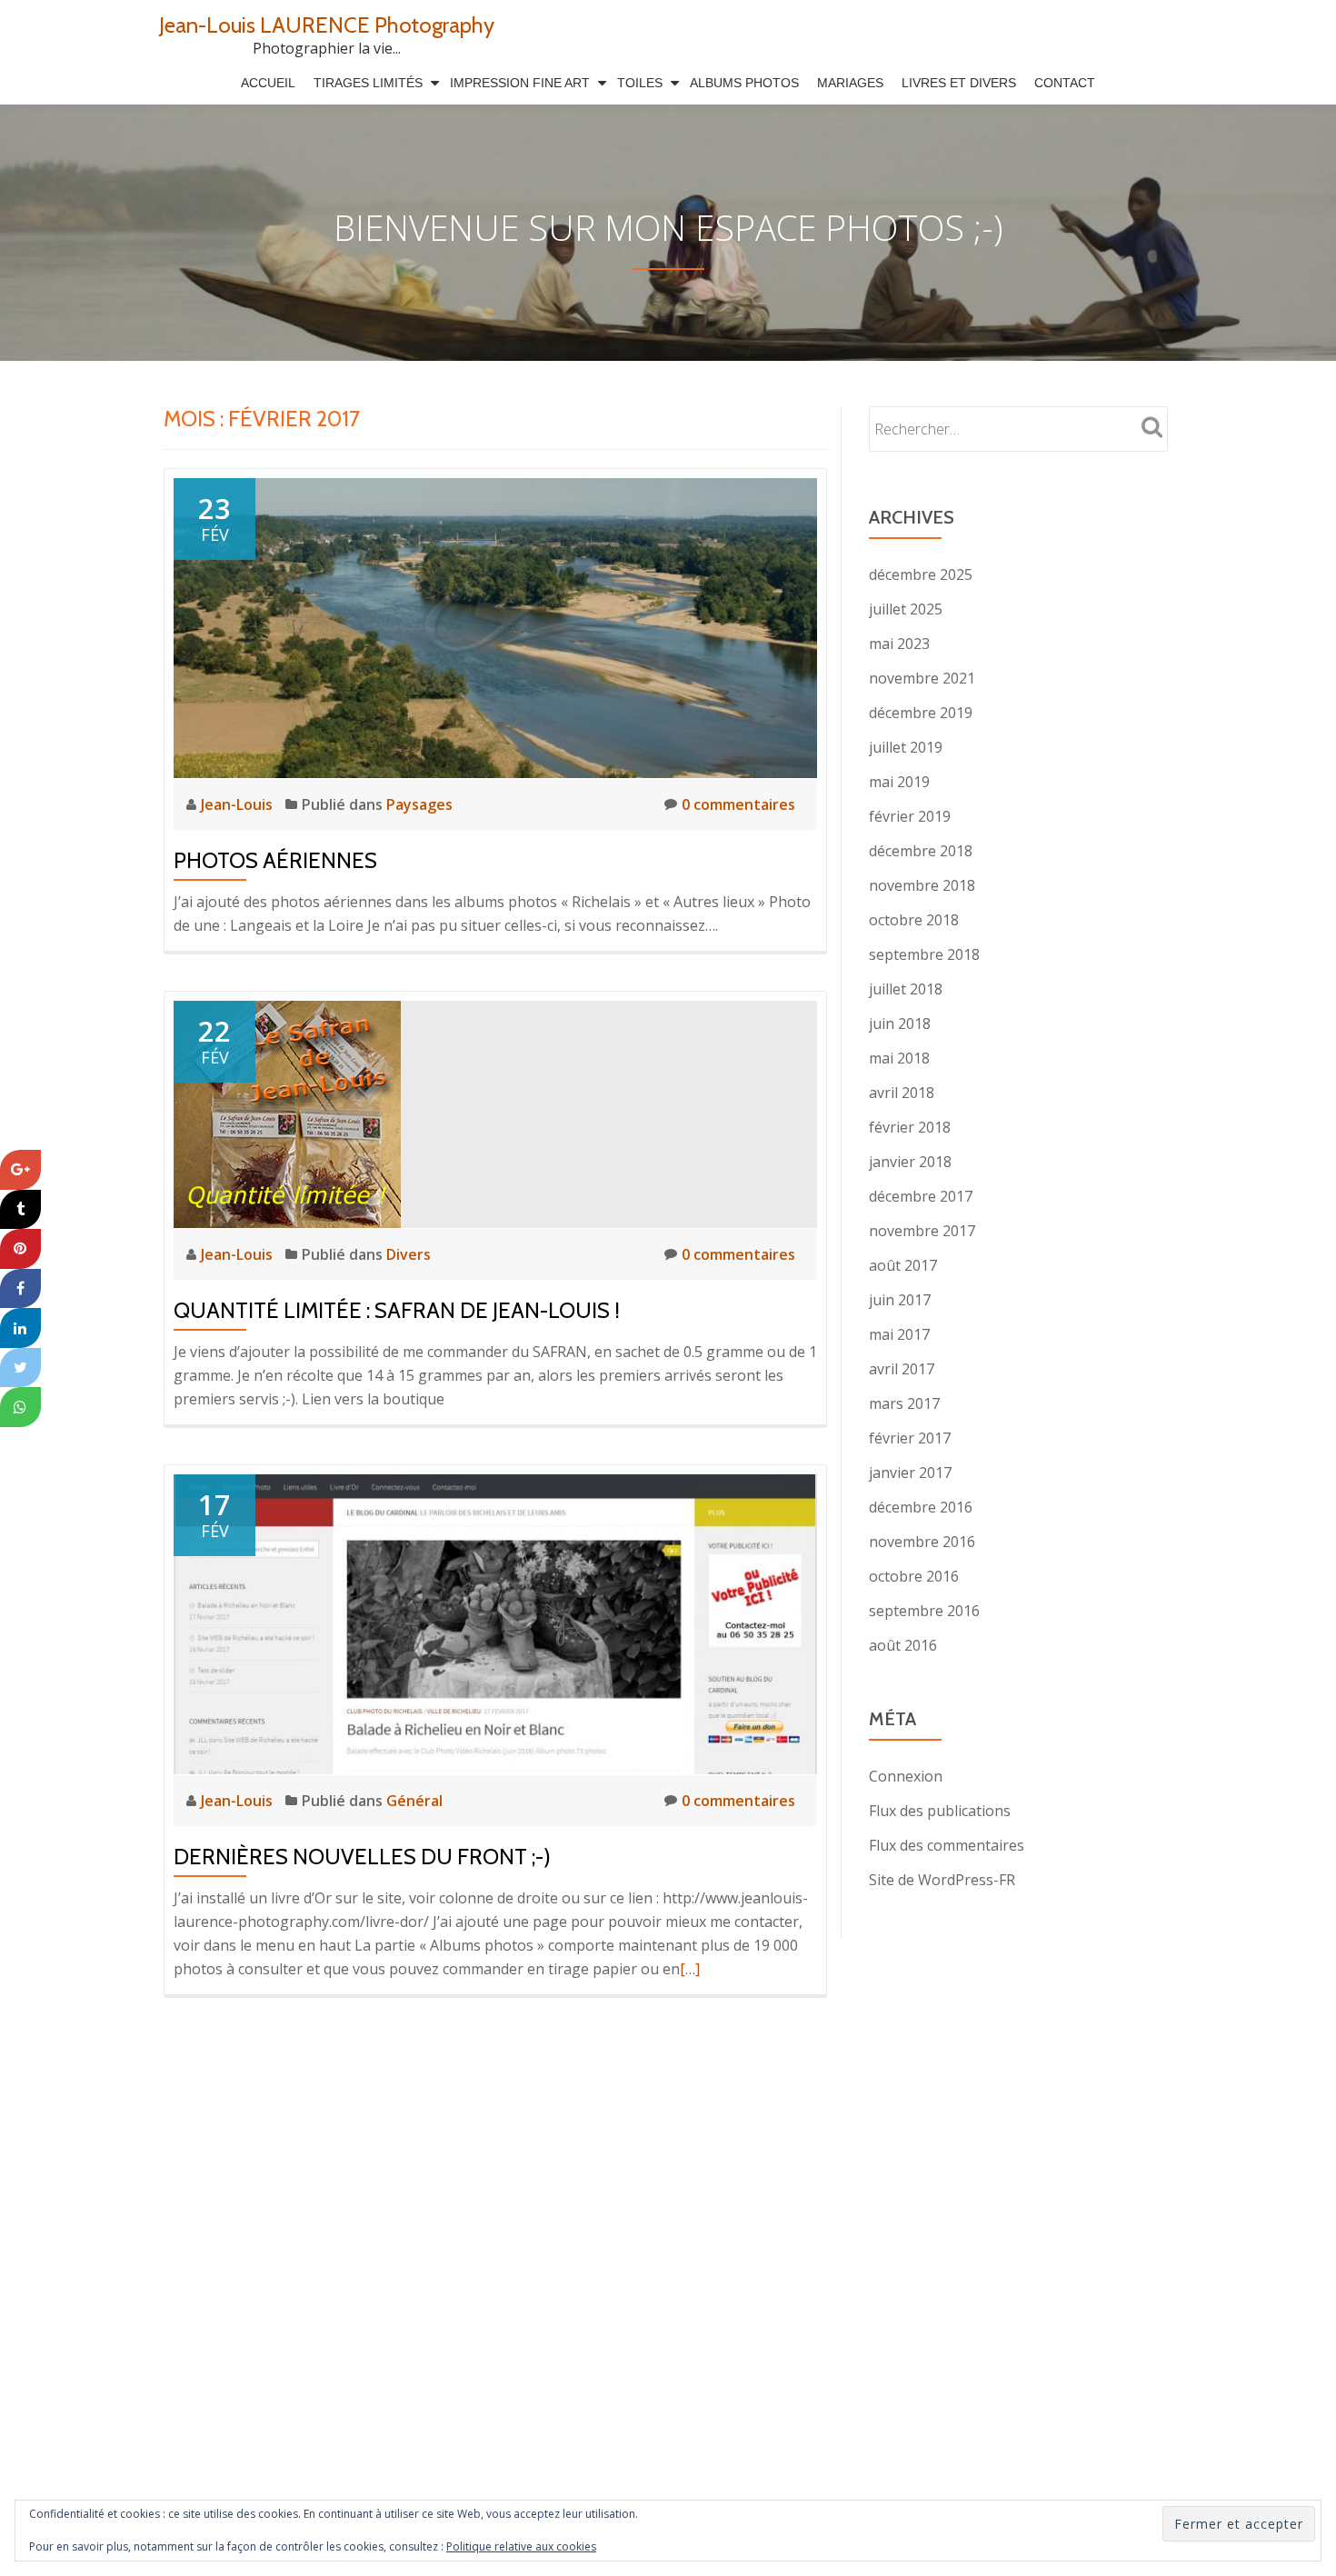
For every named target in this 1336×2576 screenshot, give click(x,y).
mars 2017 (904, 1403)
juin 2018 (900, 1023)
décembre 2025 (921, 574)
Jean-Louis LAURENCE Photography (327, 25)
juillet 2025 (906, 609)
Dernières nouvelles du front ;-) (362, 1857)
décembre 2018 (921, 851)
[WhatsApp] (20, 1407)
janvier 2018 (910, 1162)
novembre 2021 (922, 678)
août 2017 (903, 1265)
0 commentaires (738, 804)
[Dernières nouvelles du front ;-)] (495, 1622)
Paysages (419, 804)
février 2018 (910, 1127)
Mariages (850, 83)
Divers (409, 1254)
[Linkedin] (20, 1328)
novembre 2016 (922, 1542)
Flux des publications (940, 1811)
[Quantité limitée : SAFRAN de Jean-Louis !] (287, 1113)
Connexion (906, 1776)
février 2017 (910, 1438)
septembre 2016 (924, 1611)
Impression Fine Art (520, 83)
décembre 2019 (921, 713)
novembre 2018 (922, 885)
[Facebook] (20, 1288)
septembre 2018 (924, 954)
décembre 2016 (921, 1507)
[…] (690, 1969)
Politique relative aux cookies (521, 2546)
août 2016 (903, 1645)
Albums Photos (744, 83)
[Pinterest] (20, 1249)
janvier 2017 (910, 1473)
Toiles (640, 83)
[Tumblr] (20, 1209)
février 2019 (910, 816)
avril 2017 (902, 1369)
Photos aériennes (275, 860)
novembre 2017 (922, 1231)
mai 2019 (899, 782)
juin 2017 (900, 1300)
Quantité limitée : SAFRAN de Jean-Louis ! (397, 1310)
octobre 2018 (914, 920)
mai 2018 (899, 1058)
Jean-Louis (239, 804)
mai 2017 (899, 1334)
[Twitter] (20, 1367)
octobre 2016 (914, 1576)
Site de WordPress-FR (942, 1880)
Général (414, 1801)
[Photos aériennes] (495, 626)
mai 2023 (899, 644)
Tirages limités (368, 83)
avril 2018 (902, 1093)
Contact (1065, 83)
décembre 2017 (921, 1196)
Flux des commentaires (947, 1845)
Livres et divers (959, 83)
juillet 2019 (906, 747)
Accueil (268, 83)
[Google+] (20, 1170)
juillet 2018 (906, 989)
